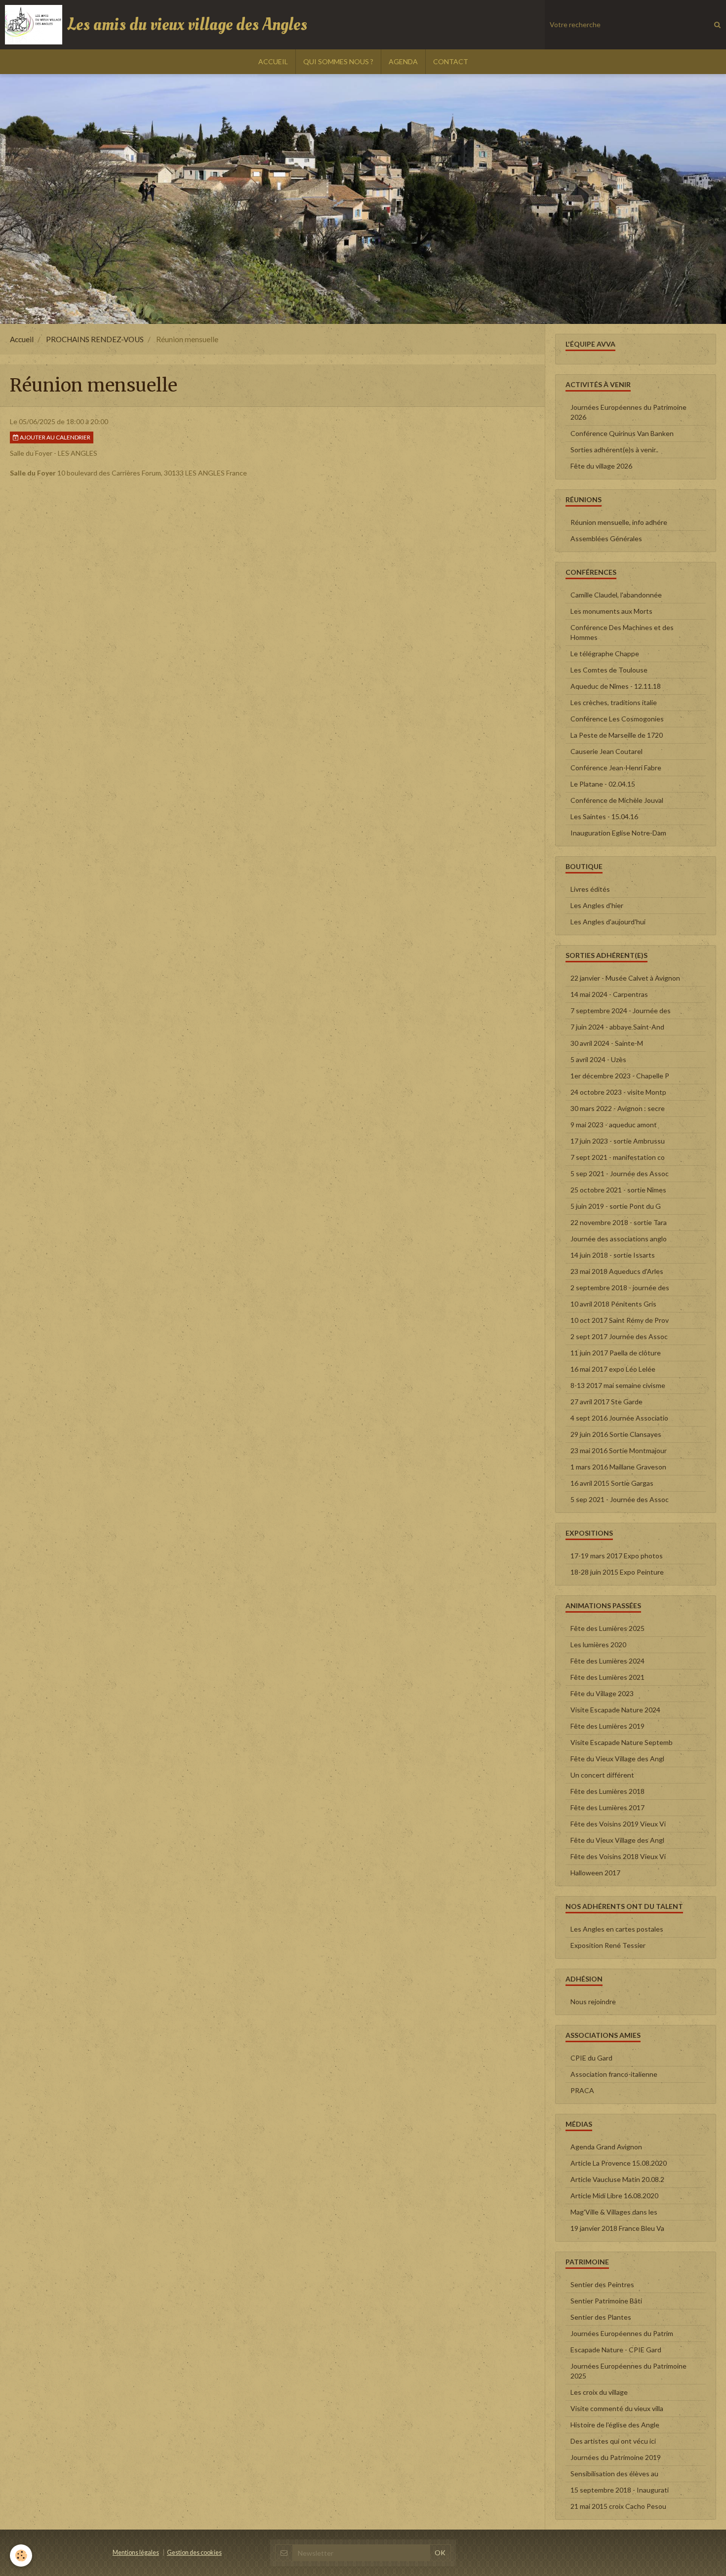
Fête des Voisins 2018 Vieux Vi (618, 1856)
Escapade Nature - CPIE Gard (616, 2350)
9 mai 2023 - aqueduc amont (614, 1125)
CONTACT (451, 61)
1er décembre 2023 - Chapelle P (620, 1076)
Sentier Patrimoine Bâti (606, 2301)
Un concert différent (602, 1775)
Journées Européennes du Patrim (622, 2333)
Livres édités (590, 889)
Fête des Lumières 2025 (607, 1628)
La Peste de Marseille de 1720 (617, 735)
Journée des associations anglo (619, 1239)
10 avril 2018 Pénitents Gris (613, 1304)
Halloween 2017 (595, 1873)
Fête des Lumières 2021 (607, 1677)
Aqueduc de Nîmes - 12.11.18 (616, 686)
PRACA (582, 2090)
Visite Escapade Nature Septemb (622, 1742)
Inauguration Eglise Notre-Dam (618, 833)
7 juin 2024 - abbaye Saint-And (617, 1027)
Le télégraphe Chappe (605, 654)
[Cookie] (21, 2556)
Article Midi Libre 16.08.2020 (614, 2196)
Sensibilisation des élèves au (614, 2474)
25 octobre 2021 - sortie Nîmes (618, 1190)
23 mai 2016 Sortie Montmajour (619, 1450)
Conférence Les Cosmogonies (617, 719)
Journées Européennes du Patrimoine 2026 (628, 412)
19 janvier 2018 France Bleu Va (617, 2228)
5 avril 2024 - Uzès (598, 1059)
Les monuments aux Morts (611, 611)
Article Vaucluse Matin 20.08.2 (617, 2179)
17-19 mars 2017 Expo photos (617, 1556)
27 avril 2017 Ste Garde (606, 1402)
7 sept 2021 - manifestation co (618, 1157)
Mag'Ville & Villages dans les (614, 2212)
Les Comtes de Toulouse (609, 670)
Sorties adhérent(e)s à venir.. (614, 450)
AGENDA (403, 61)
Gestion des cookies (194, 2553)
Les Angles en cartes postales (617, 1929)
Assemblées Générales (606, 538)
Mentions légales (136, 2553)
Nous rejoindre (593, 2001)
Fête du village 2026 (601, 466)
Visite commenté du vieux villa (617, 2408)
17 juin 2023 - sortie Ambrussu (618, 1141)
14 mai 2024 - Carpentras (609, 994)
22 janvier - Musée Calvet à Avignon (625, 978)
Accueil (22, 339)
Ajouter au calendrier (55, 437)
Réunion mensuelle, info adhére (619, 522)
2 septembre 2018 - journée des (620, 1288)
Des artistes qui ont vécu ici (613, 2441)
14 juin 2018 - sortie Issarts (613, 1255)
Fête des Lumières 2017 (607, 1807)
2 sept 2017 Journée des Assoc (619, 1336)
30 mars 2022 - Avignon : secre (618, 1108)
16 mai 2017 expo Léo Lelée (613, 1369)
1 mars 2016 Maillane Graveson (618, 1467)
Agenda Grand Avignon (606, 2147)
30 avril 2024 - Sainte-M (607, 1043)
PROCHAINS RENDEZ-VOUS (95, 339)
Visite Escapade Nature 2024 (615, 1710)
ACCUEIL (273, 61)
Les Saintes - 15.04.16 (604, 816)
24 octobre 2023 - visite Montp (618, 1092)
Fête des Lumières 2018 (607, 1791)
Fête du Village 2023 (602, 1693)
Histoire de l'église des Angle (615, 2425)
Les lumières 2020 (598, 1645)
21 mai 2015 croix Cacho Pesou (618, 2506)
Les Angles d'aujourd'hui (608, 922)
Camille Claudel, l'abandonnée (616, 595)
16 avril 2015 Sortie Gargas (612, 1483)
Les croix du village (599, 2392)
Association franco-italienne (614, 2074)
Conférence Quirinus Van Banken (622, 433)
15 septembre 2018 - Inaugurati (620, 2490)
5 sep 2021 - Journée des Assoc (620, 1173)
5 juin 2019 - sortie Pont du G (616, 1206)
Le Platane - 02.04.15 (603, 784)
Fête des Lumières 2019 (607, 1726)
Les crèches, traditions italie (614, 702)
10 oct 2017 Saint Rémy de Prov (620, 1320)
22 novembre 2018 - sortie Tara (619, 1222)
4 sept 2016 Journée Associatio (619, 1418)
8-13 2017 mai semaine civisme (618, 1385)
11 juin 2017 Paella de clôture (616, 1353)
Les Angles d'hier (597, 905)
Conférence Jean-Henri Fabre (616, 768)
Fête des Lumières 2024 (607, 1661)
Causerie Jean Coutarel (606, 751)
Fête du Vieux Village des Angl (617, 1759)
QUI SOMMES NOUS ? (338, 61)
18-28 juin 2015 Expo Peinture (617, 1572)
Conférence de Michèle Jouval (617, 800)
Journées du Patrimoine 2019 (616, 2457)
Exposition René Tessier (608, 1945)
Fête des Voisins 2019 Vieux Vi (618, 1824)
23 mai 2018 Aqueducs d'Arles (617, 1271)
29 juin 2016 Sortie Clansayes (616, 1434)
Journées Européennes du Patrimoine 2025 (628, 2371)
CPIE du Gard (591, 2058)
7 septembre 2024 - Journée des (621, 1011)
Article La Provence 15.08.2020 (619, 2163)
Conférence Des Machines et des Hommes (622, 632)
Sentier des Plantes (601, 2317)
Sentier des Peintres (602, 2284)
